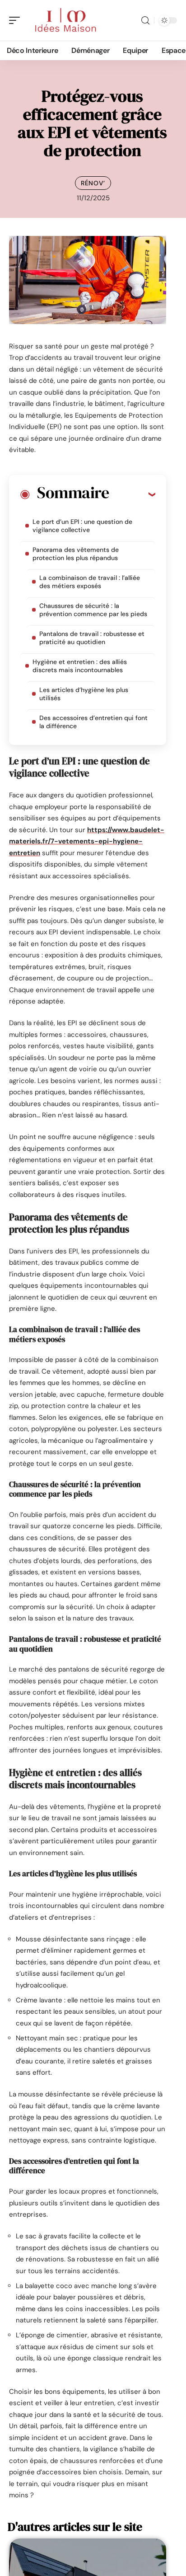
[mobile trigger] (17, 20)
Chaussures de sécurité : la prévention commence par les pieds (93, 610)
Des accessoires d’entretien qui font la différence (93, 722)
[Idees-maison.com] (65, 20)
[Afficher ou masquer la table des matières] (132, 494)
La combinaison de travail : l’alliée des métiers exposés (90, 582)
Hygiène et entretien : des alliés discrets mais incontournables (80, 666)
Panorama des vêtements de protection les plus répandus (76, 554)
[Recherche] (145, 21)
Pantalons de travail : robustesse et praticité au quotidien (92, 638)
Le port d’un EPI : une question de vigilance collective (82, 526)
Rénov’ (93, 183)
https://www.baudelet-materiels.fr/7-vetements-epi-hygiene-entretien (87, 841)
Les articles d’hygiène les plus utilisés (84, 694)
